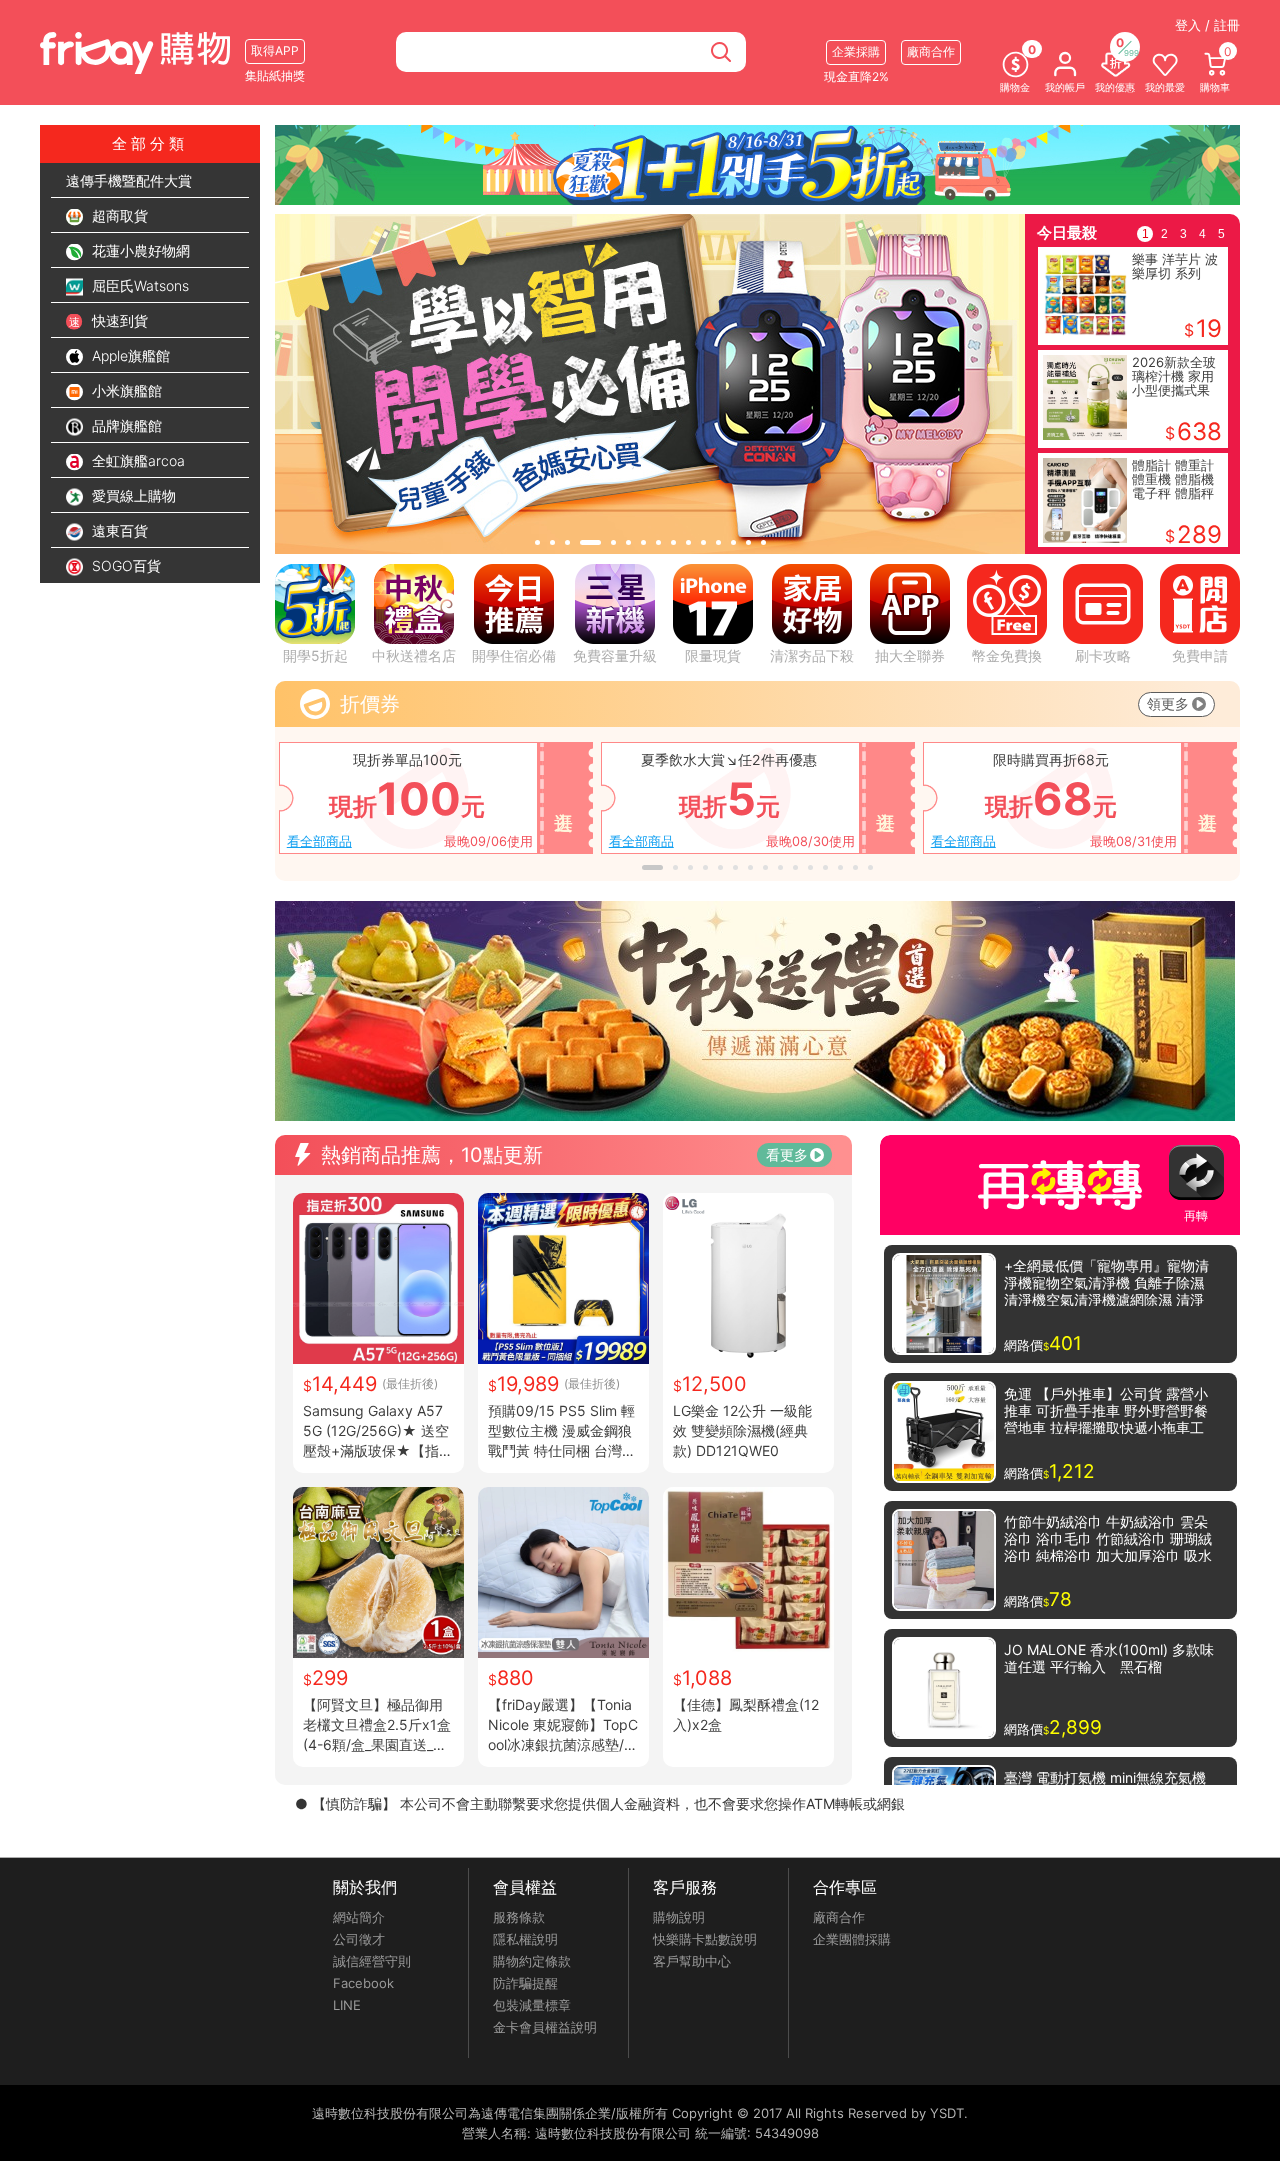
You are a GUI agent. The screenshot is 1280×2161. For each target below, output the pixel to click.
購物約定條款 (532, 1961)
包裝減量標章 (532, 2005)
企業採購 (856, 51)
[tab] (537, 542)
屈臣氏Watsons (138, 285)
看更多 (787, 1154)
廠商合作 (839, 1917)
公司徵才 (359, 1939)
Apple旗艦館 (129, 355)
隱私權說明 (525, 1939)
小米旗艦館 (125, 390)
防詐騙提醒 (525, 1983)
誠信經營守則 (372, 1961)
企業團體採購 (852, 1939)
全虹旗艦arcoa (136, 460)
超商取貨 (118, 215)
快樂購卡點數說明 (705, 1939)
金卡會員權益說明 (545, 2027)
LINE (347, 2005)
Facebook (363, 1983)
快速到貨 (118, 320)
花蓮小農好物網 (139, 250)
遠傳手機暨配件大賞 (129, 180)
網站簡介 (359, 1917)
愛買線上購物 (132, 495)
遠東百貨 (118, 530)
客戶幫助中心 (692, 1961)
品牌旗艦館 (125, 425)
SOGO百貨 (124, 565)
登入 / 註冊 (1207, 25)
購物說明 (679, 1917)
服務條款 (519, 1917)
